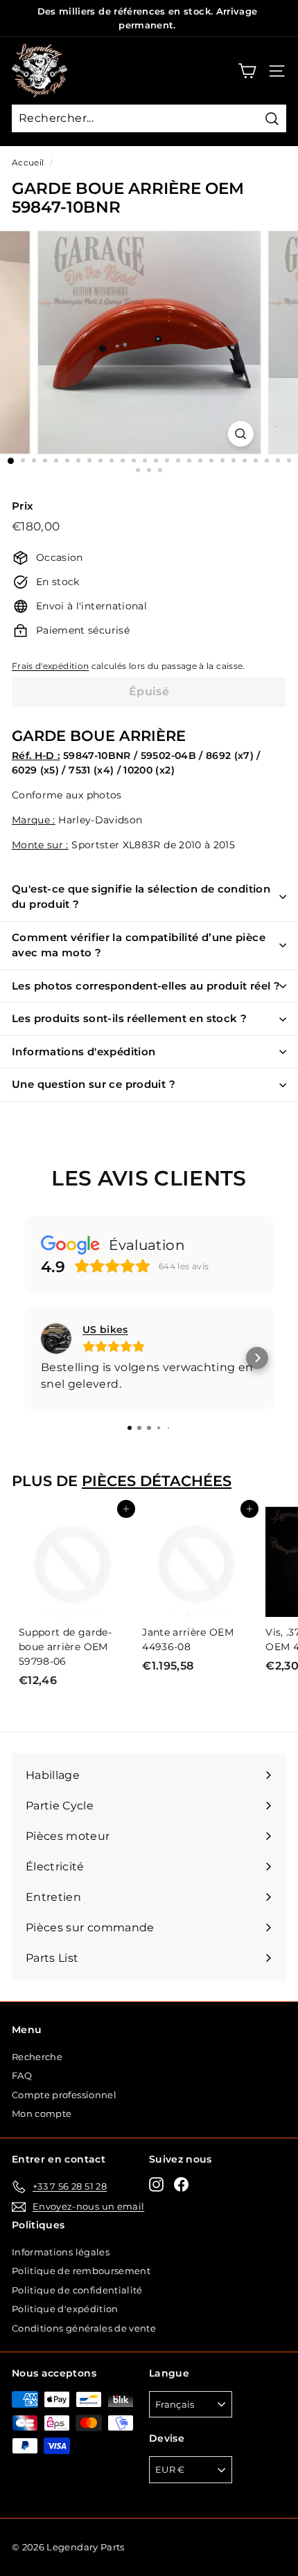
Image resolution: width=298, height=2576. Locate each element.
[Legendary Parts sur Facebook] (181, 2184)
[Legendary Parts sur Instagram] (156, 2184)
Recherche (37, 2057)
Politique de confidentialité (77, 2290)
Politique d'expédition (65, 2309)
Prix (23, 506)
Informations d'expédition (84, 1052)
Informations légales (61, 2252)
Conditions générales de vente (84, 2328)
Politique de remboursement (81, 2271)
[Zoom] (240, 434)
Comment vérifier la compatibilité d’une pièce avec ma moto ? (139, 945)
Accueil (28, 162)
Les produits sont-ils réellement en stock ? (129, 1018)
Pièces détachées (157, 1481)
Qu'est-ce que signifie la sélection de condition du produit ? (141, 897)
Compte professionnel (64, 2095)
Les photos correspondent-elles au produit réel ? (146, 986)
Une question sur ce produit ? (94, 1084)
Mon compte (42, 2113)
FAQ (22, 2075)
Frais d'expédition (50, 666)
